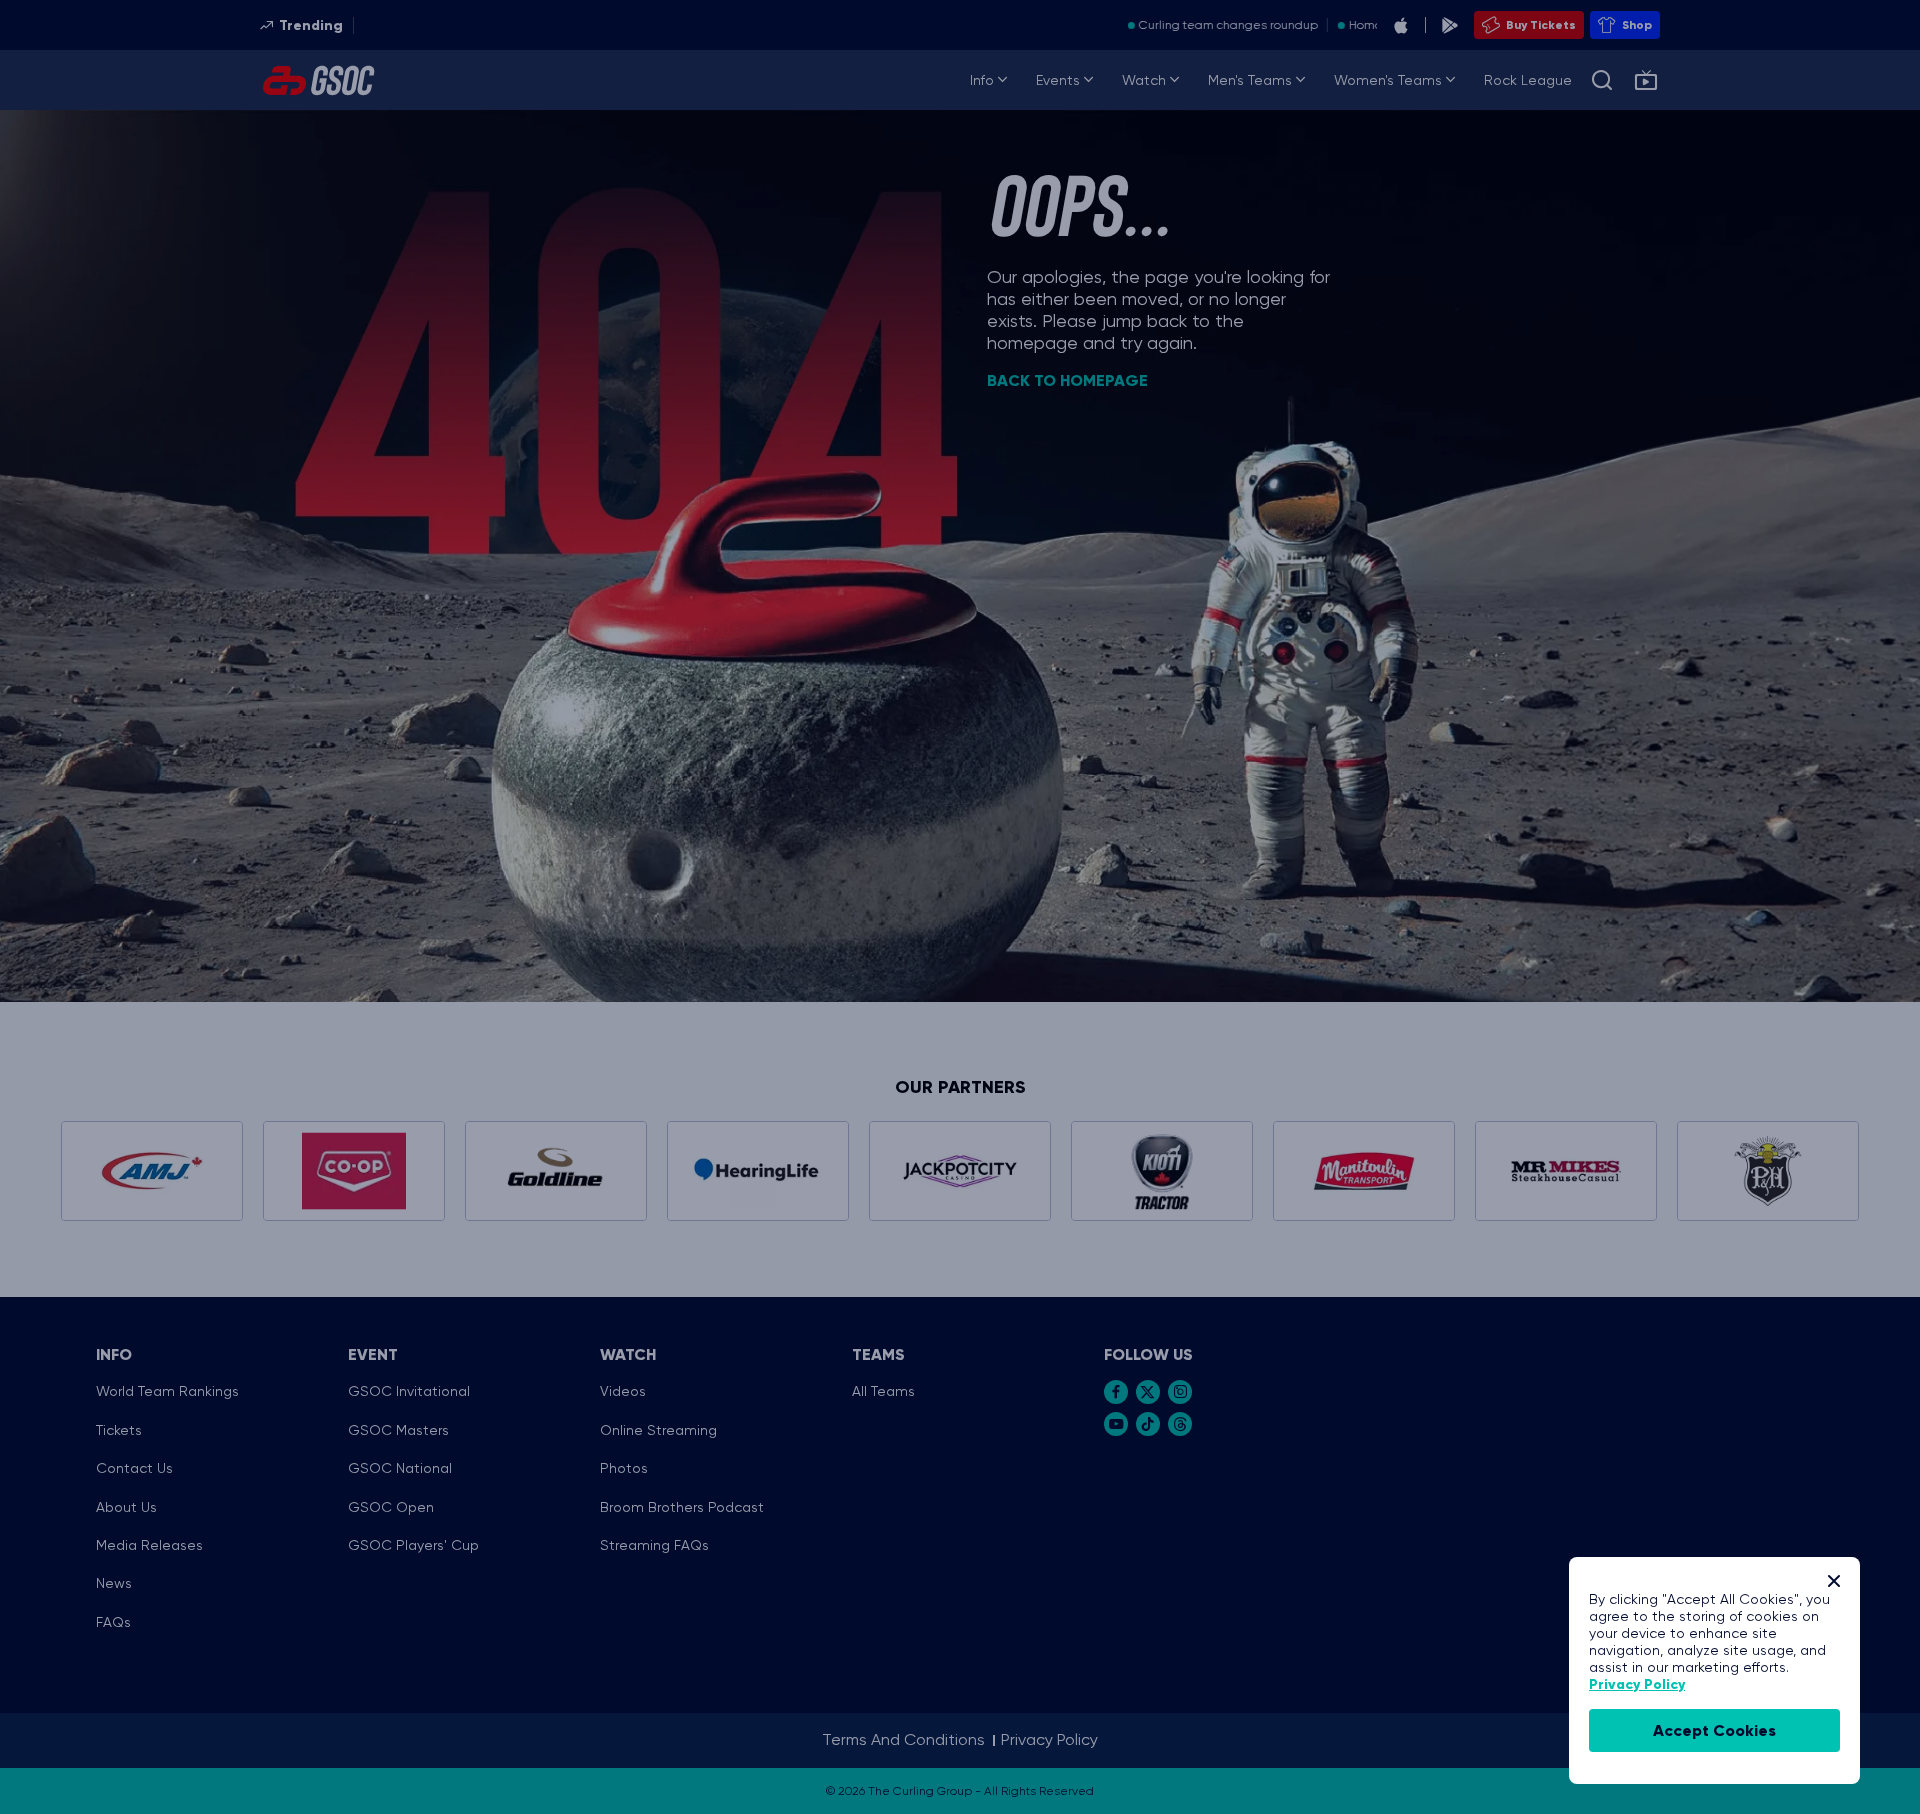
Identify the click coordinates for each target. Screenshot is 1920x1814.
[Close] (1834, 1581)
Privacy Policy (1637, 1684)
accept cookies (1714, 1730)
